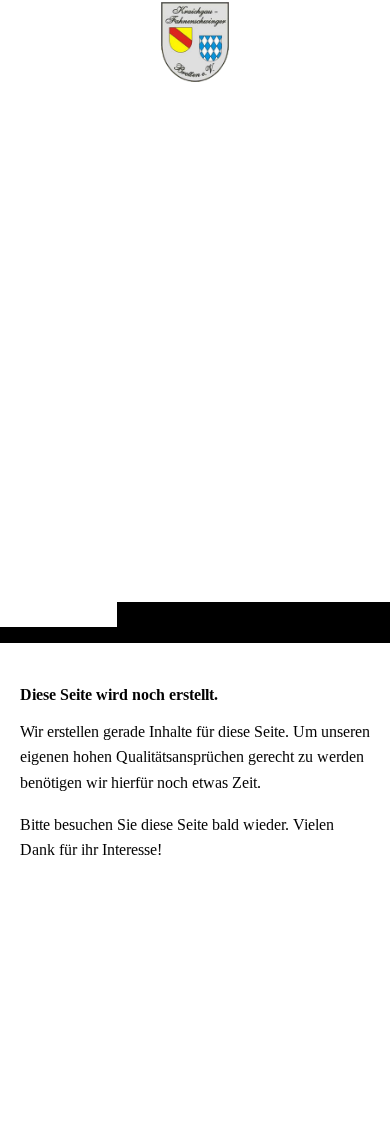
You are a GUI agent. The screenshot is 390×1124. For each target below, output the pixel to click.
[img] (195, 361)
